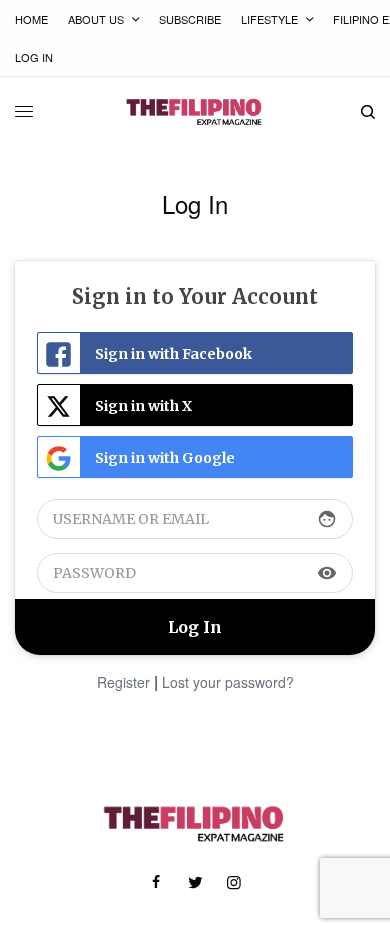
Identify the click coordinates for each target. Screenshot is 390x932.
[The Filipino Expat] (195, 112)
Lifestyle (269, 19)
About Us (96, 19)
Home (31, 19)
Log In (34, 57)
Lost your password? (228, 682)
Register (123, 682)
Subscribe (190, 19)
